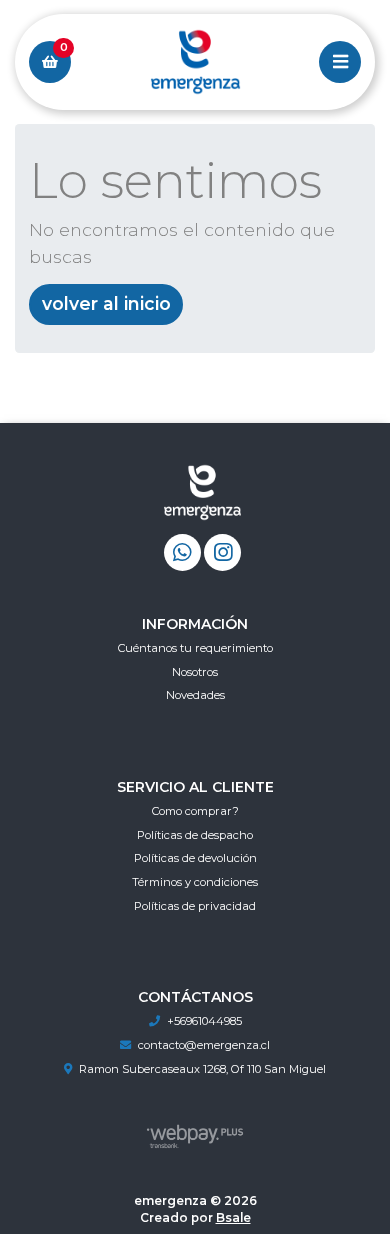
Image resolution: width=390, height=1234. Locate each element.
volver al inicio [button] (106, 303)
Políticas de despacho (195, 835)
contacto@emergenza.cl (204, 1045)
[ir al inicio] (202, 497)
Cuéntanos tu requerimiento (195, 648)
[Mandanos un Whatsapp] (182, 552)
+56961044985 (204, 1021)
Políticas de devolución (195, 858)
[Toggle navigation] (340, 62)
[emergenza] (195, 62)
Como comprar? (195, 811)
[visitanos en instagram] (222, 552)
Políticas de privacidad (195, 906)
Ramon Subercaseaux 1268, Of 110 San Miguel (202, 1069)
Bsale (233, 1217)
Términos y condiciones (195, 882)
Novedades (195, 695)
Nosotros (195, 672)
